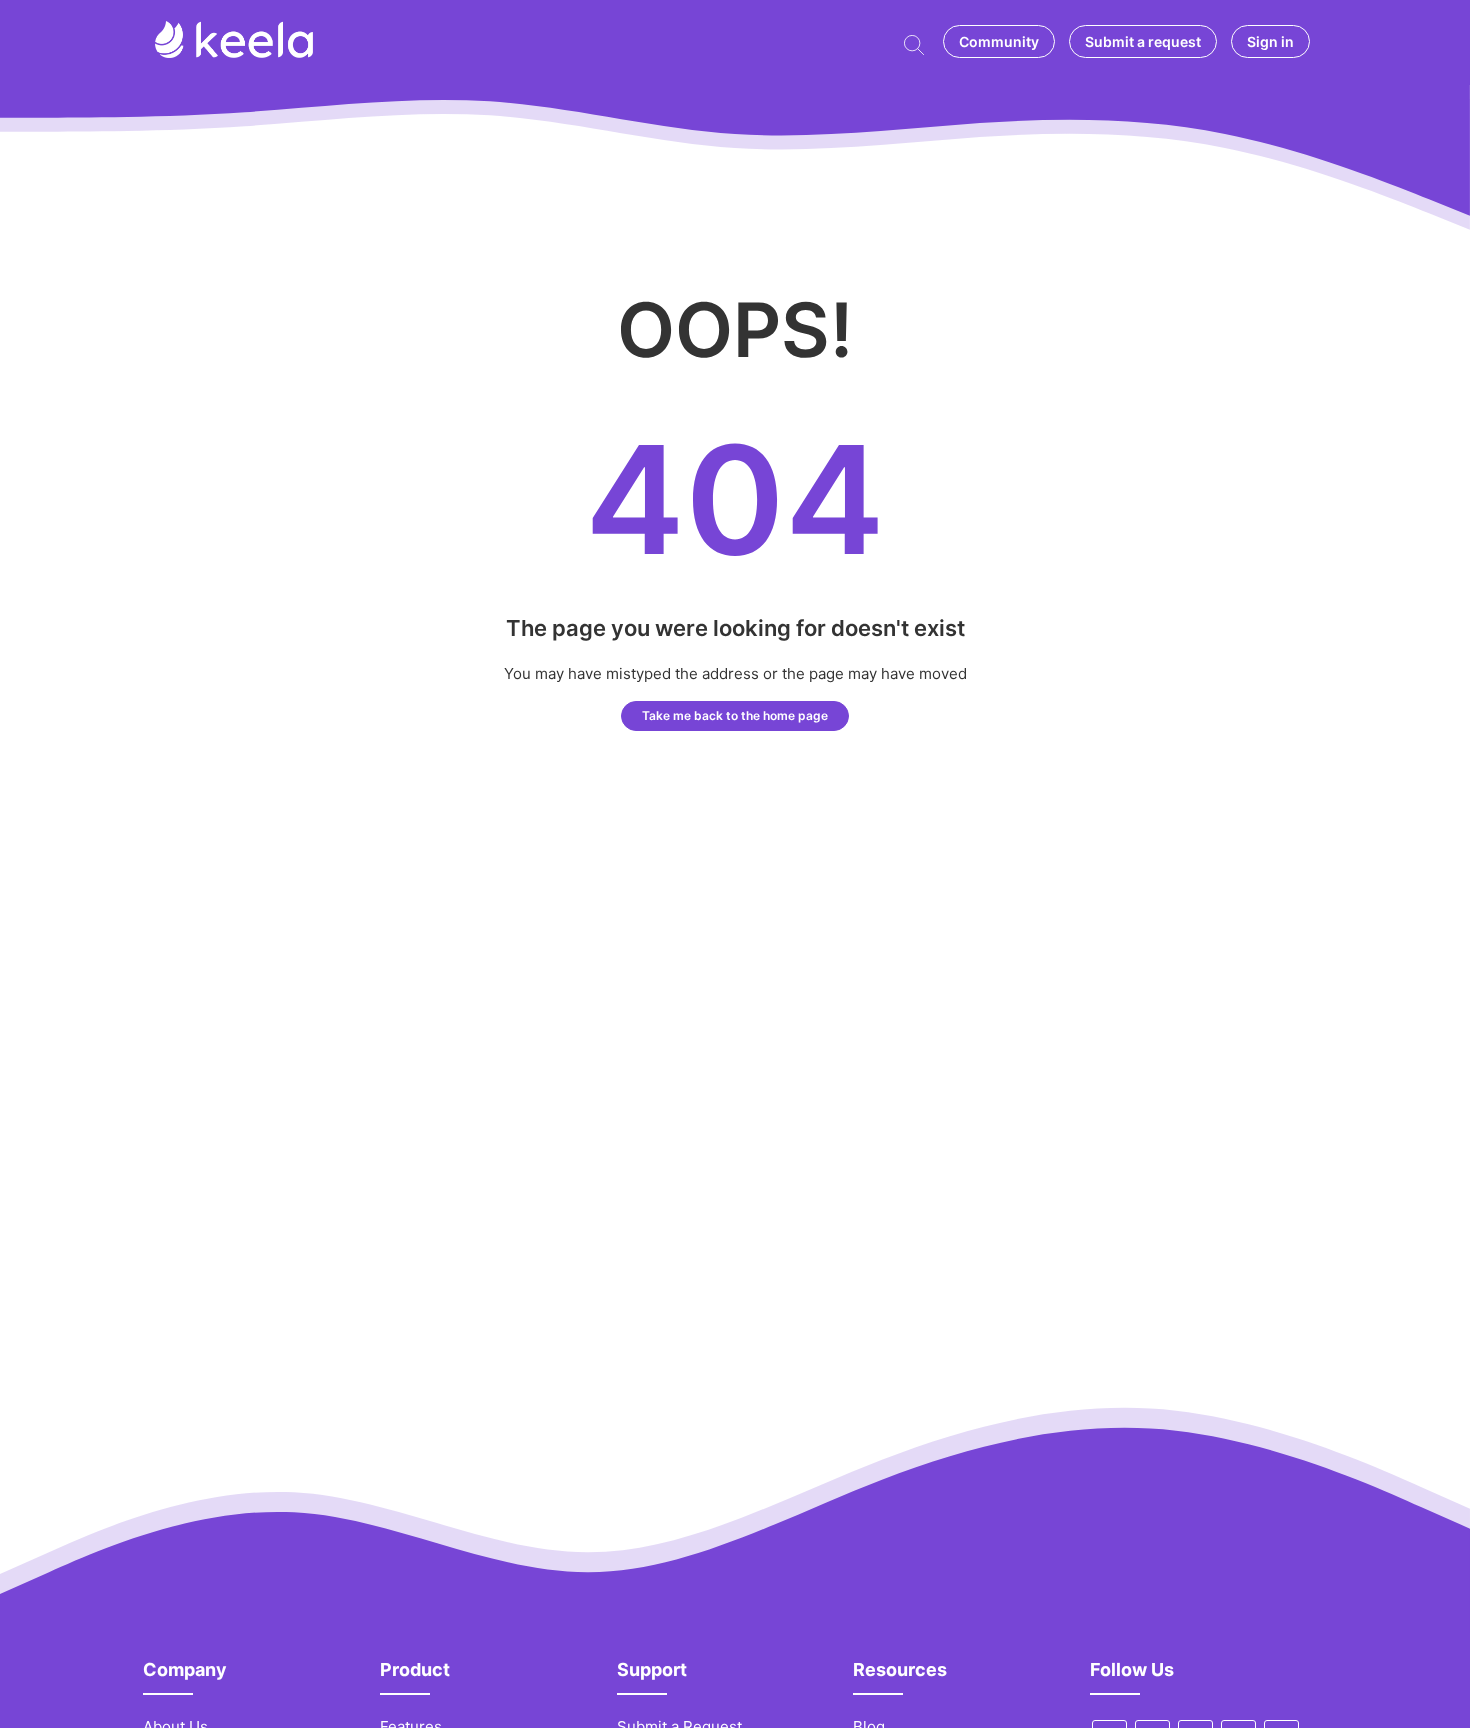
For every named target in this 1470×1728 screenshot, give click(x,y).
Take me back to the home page (735, 715)
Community (999, 41)
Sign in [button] (1270, 41)
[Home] (234, 52)
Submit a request (1143, 41)
